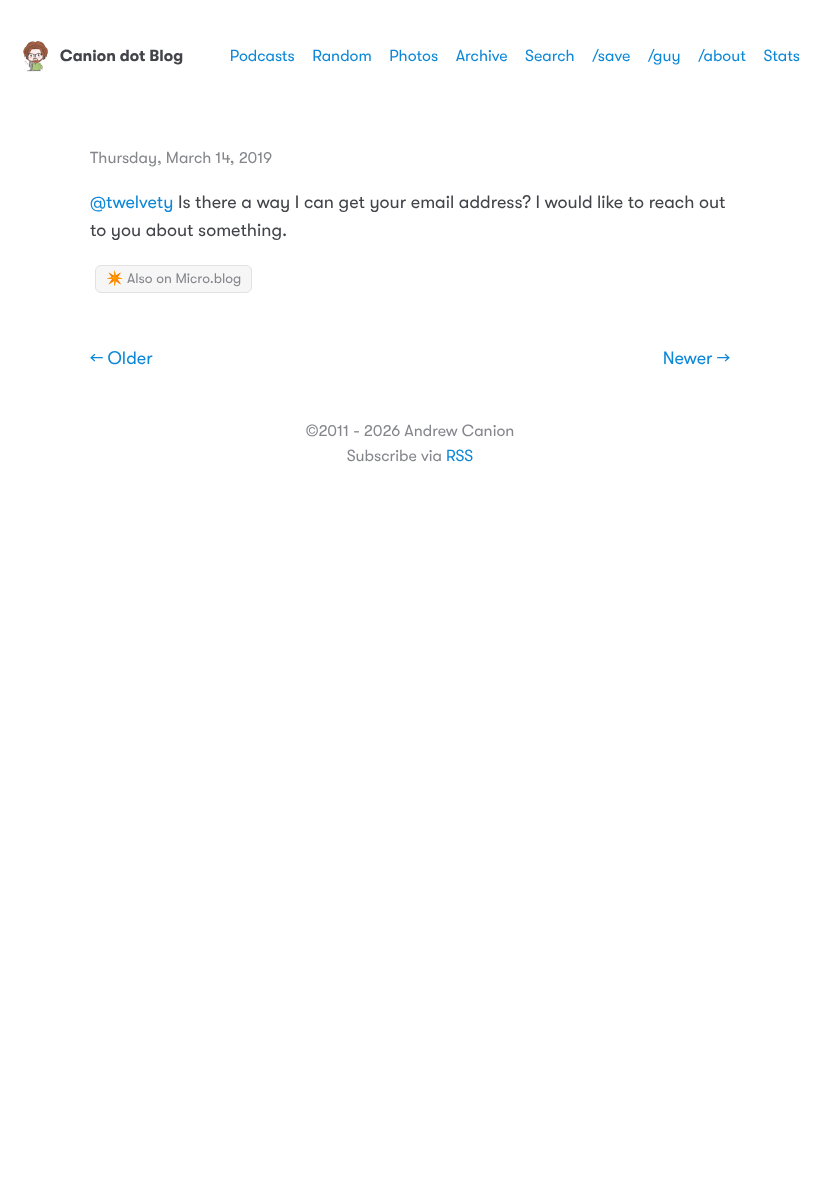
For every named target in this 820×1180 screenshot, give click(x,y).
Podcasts (262, 56)
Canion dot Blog (121, 56)
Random (342, 56)
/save (611, 56)
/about (722, 56)
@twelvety (131, 203)
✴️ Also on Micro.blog (173, 279)
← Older (121, 359)
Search (550, 56)
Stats (781, 56)
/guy (664, 56)
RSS (459, 456)
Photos (413, 56)
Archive (482, 56)
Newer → (696, 359)
